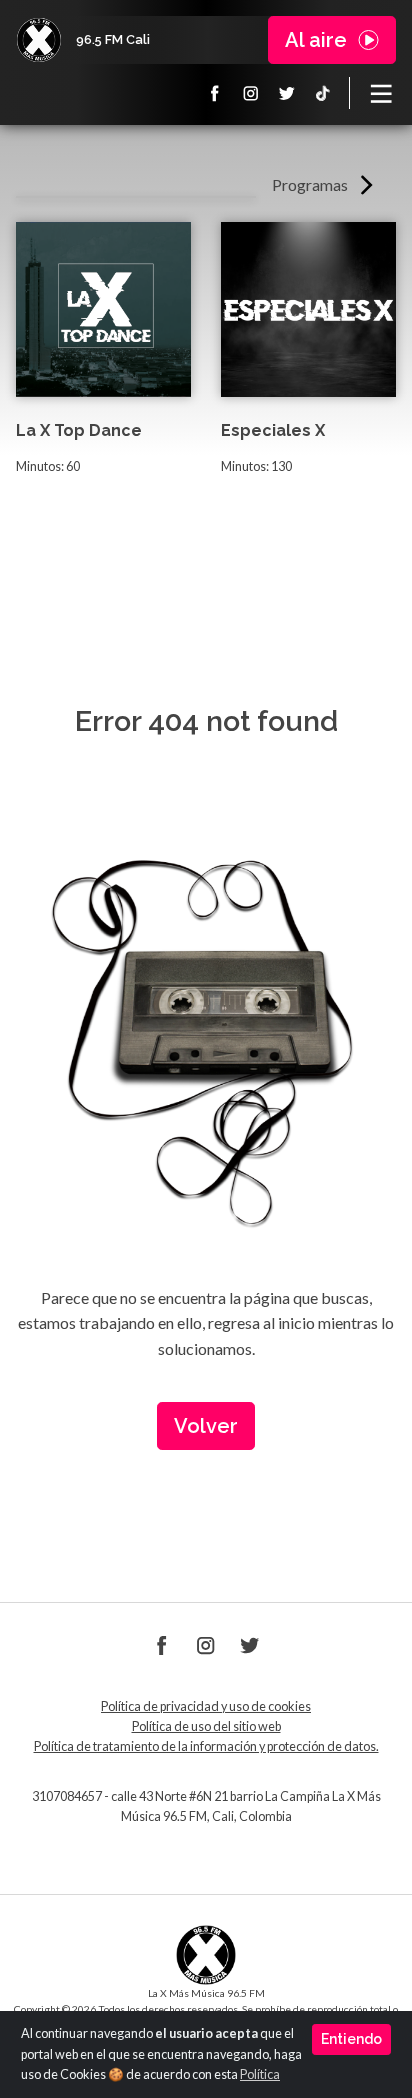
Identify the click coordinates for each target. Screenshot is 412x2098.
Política (260, 2074)
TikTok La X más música (323, 93)
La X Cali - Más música (39, 40)
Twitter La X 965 (287, 93)
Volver (206, 1426)
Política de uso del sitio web (206, 1726)
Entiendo (351, 2039)
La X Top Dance (79, 430)
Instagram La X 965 (251, 93)
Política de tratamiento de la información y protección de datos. (206, 1746)
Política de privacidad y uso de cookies (206, 1706)
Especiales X (273, 430)
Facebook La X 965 (215, 93)
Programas (310, 184)
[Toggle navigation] (381, 93)
